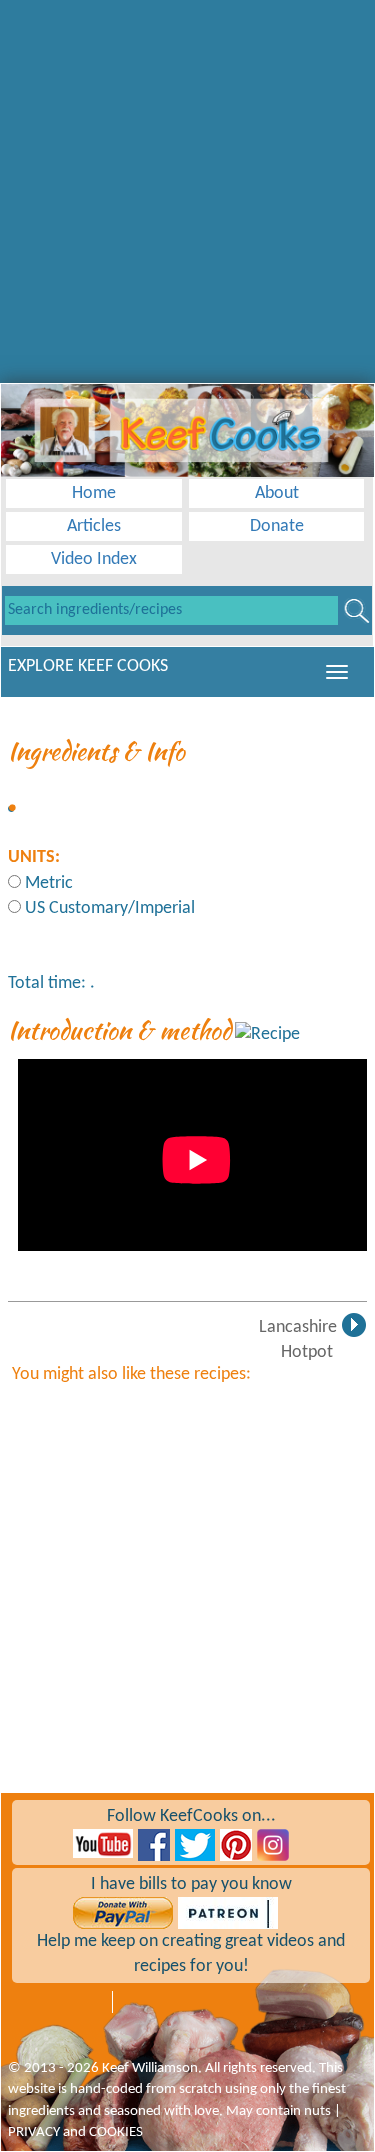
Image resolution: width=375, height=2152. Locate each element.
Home (94, 493)
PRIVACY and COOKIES (75, 2132)
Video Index (94, 559)
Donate (277, 526)
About (277, 493)
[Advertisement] (187, 187)
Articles (94, 526)
